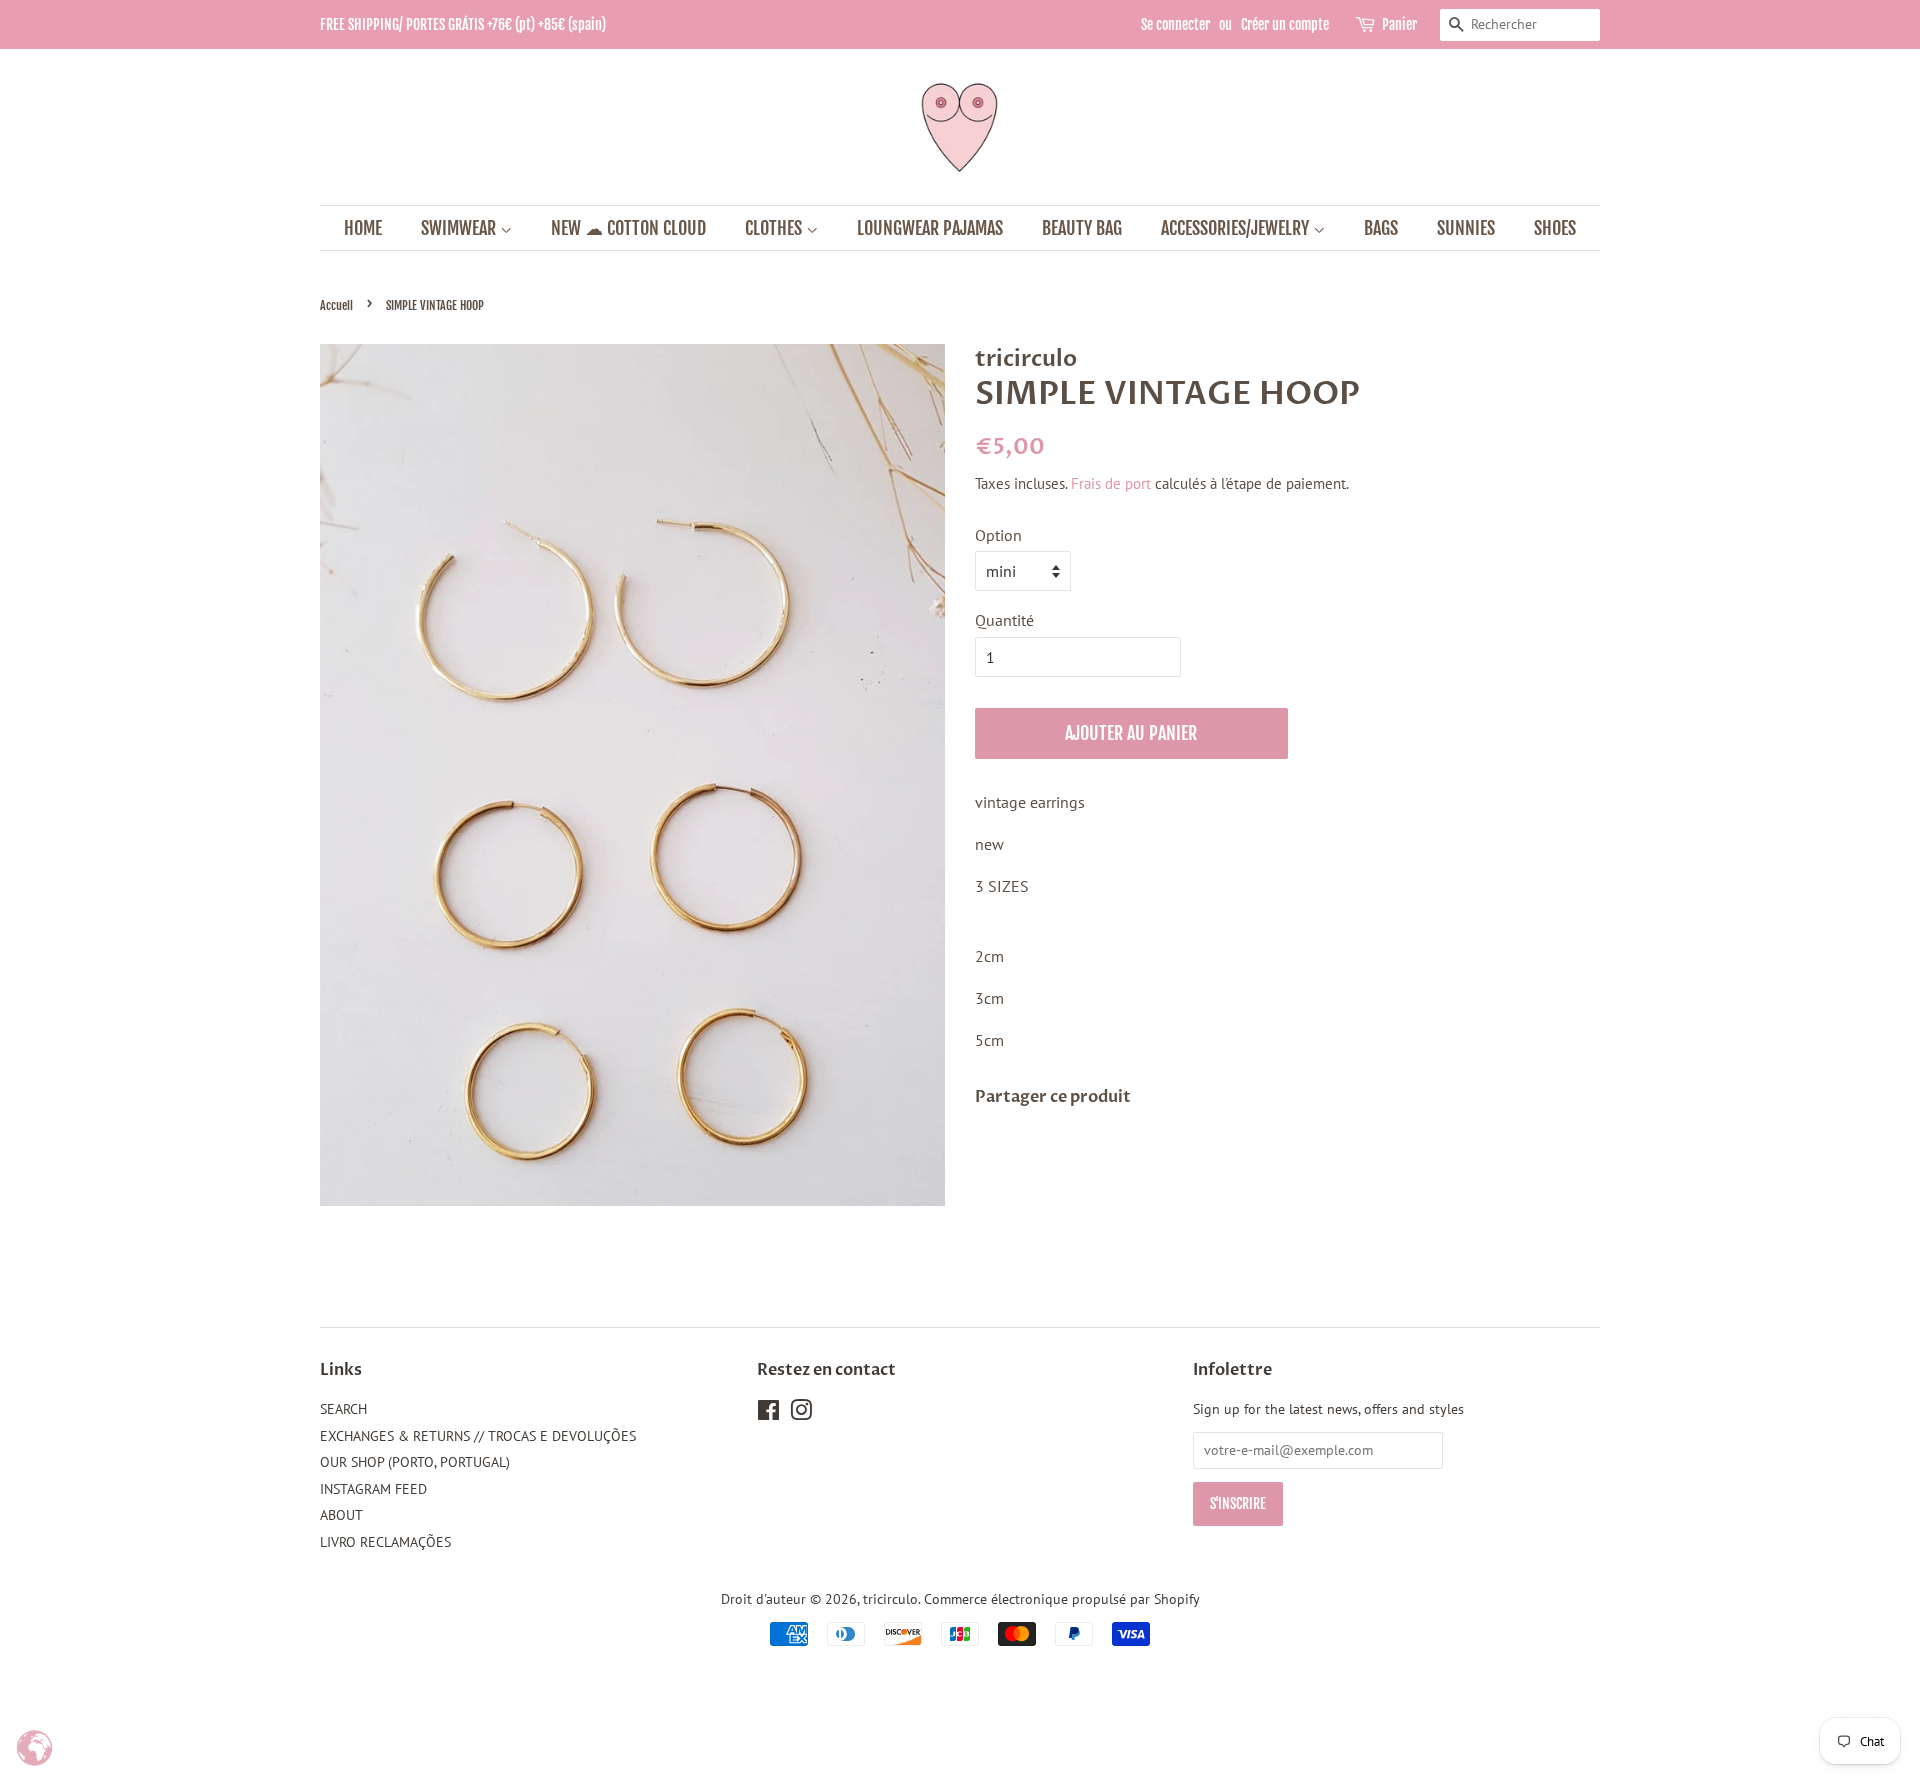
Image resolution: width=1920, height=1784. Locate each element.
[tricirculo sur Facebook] (768, 1414)
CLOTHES (775, 228)
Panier (1399, 24)
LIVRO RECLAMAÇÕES (385, 1542)
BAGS (1381, 228)
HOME (363, 228)
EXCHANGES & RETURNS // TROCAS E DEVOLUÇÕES (478, 1436)
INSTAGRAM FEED (373, 1489)
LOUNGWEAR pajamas (930, 228)
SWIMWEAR (460, 228)
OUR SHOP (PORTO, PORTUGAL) (415, 1462)
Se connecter (1175, 24)
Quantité (1004, 620)
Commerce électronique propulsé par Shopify (1062, 1599)
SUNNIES (1466, 228)
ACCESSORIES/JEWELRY (1237, 228)
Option (998, 535)
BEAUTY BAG (1082, 228)
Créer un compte (1285, 24)
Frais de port (1111, 483)
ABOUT (341, 1515)
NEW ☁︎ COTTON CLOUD (628, 228)
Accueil (336, 305)
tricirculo (890, 1599)
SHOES (1555, 228)
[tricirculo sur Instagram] (801, 1414)
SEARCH (343, 1409)
